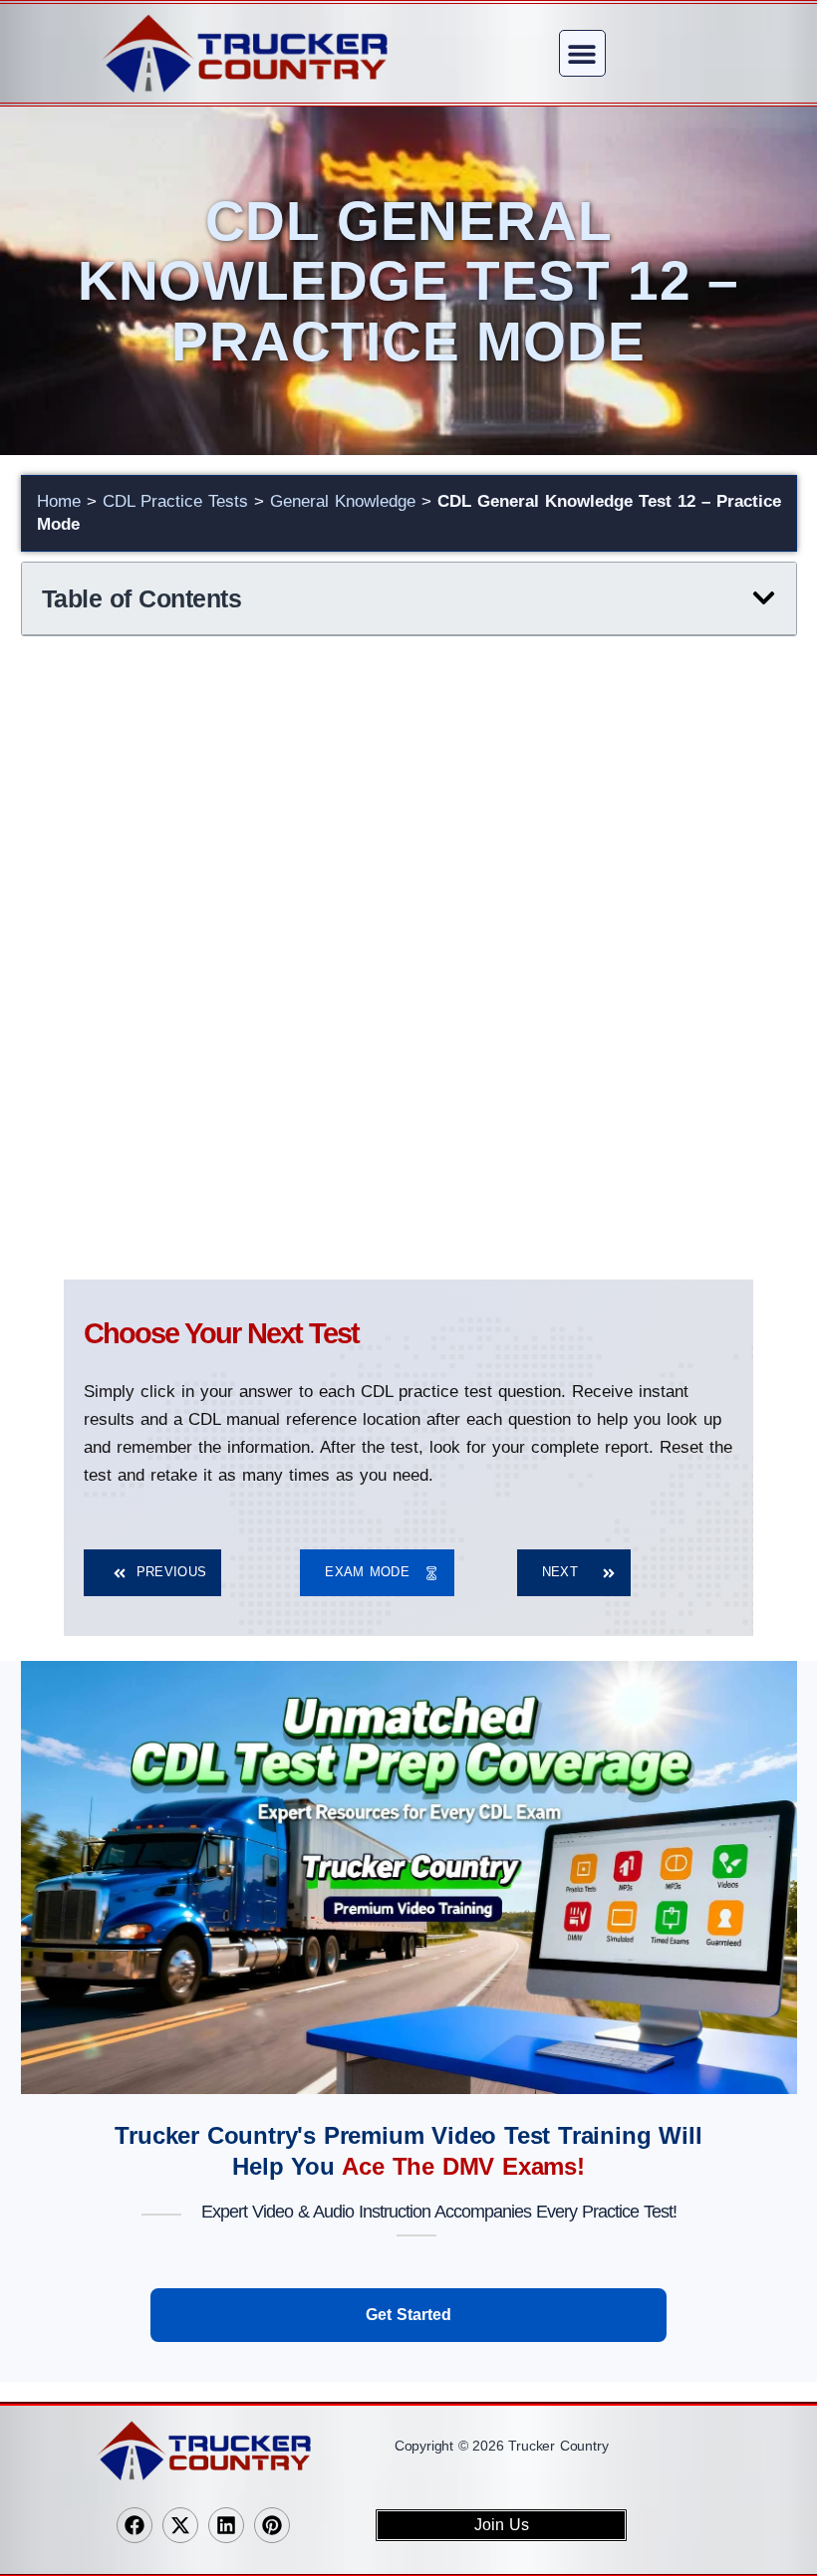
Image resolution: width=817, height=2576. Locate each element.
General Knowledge (343, 501)
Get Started (408, 2315)
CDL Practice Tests (175, 501)
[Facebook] (135, 2525)
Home (59, 501)
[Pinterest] (272, 2525)
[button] (582, 53)
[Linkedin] (226, 2525)
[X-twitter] (180, 2525)
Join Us (502, 2525)
